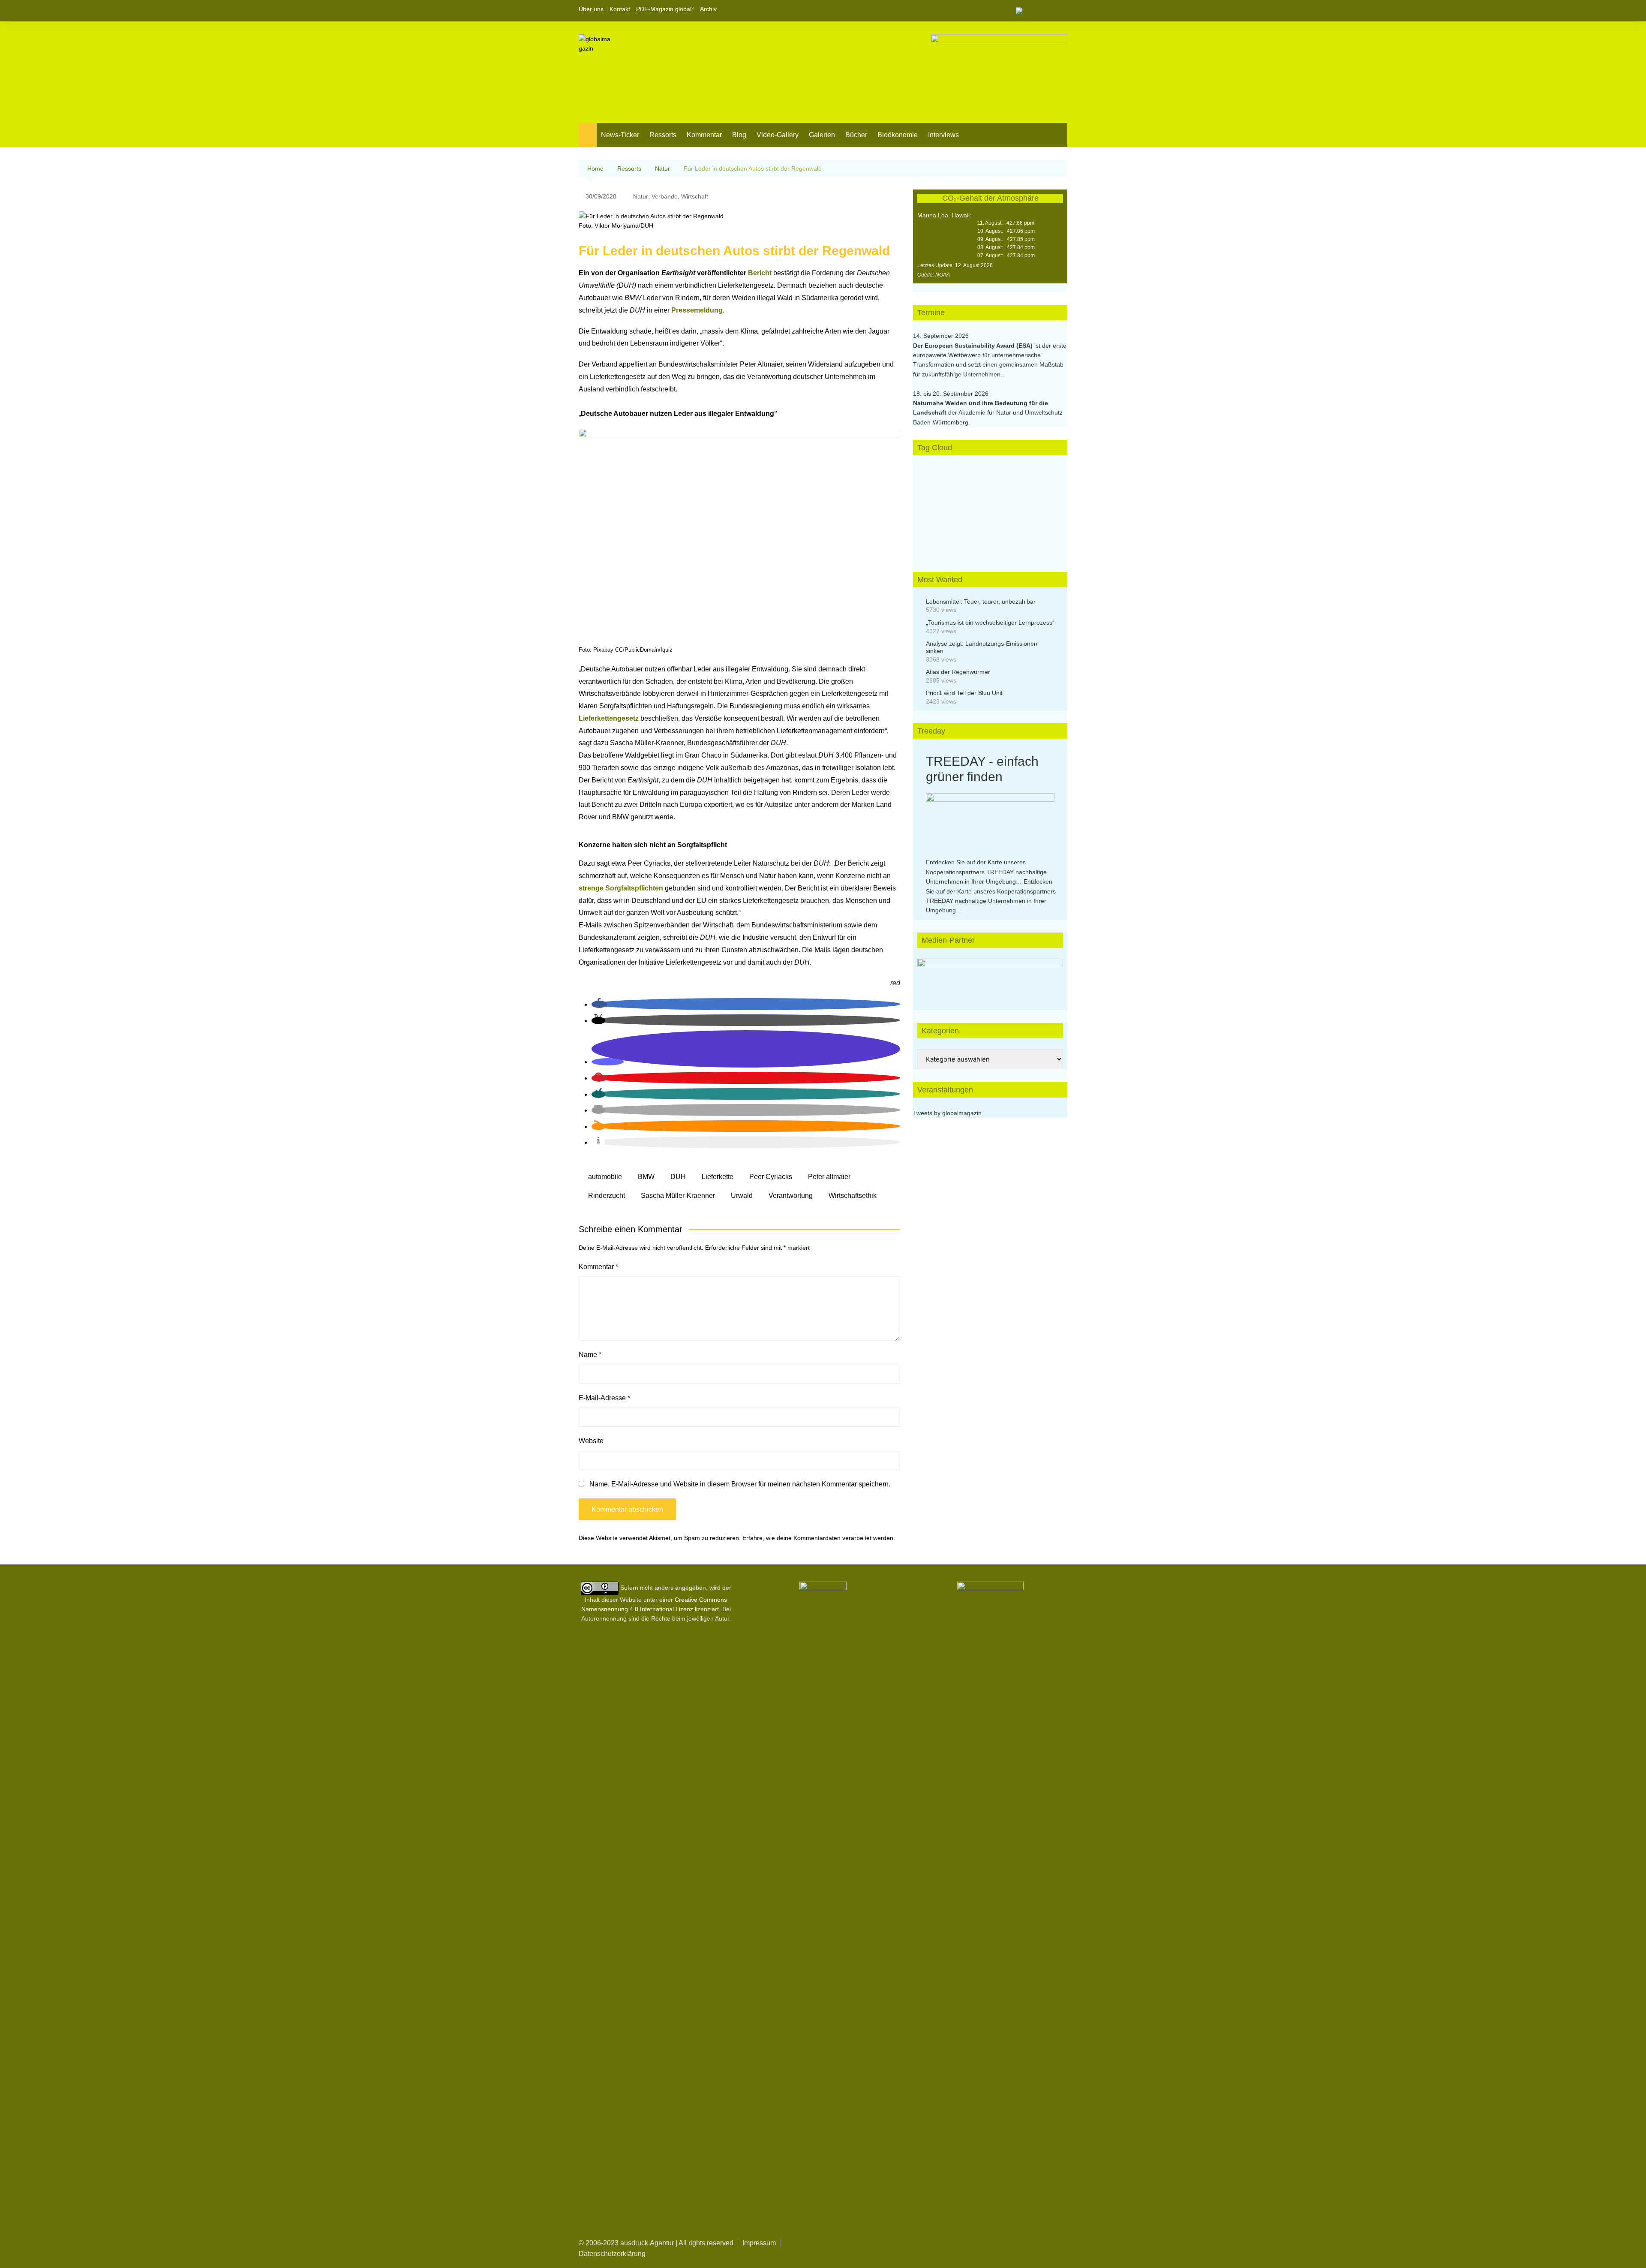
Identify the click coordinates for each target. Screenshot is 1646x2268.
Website (591, 1441)
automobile (605, 1177)
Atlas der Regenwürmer (958, 672)
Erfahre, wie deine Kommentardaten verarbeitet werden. (819, 1538)
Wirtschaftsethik (853, 1196)
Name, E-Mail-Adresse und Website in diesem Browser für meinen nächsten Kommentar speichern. (740, 1484)
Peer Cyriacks (771, 1177)
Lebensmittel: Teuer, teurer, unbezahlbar (981, 602)
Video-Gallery (778, 135)
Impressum (759, 2243)
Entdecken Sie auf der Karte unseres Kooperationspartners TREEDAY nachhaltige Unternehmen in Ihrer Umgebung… (986, 872)
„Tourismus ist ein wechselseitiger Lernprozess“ (990, 623)
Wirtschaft (695, 196)
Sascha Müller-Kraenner (678, 1196)
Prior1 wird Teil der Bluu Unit (964, 693)
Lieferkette (718, 1177)
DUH (678, 1177)
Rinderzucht (607, 1196)
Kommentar (704, 135)
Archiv (708, 9)
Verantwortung (791, 1196)
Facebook (1032, 11)
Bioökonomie (898, 135)
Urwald (742, 1196)
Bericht (761, 273)
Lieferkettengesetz (610, 718)
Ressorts (663, 135)
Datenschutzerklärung (612, 2254)
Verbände (665, 196)
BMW (646, 1177)
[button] (599, 1004)
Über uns (591, 9)
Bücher (856, 135)
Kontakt (620, 9)
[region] (990, 984)
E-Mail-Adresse (604, 1398)
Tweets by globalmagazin (947, 1113)
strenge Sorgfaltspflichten (621, 888)
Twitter (1046, 11)
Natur (641, 196)
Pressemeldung (697, 310)
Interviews (943, 135)
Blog (739, 135)
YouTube (1061, 11)
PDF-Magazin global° (665, 9)
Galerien (822, 135)
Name (590, 1355)
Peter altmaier (829, 1177)
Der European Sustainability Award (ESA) (974, 346)
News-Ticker (620, 135)
